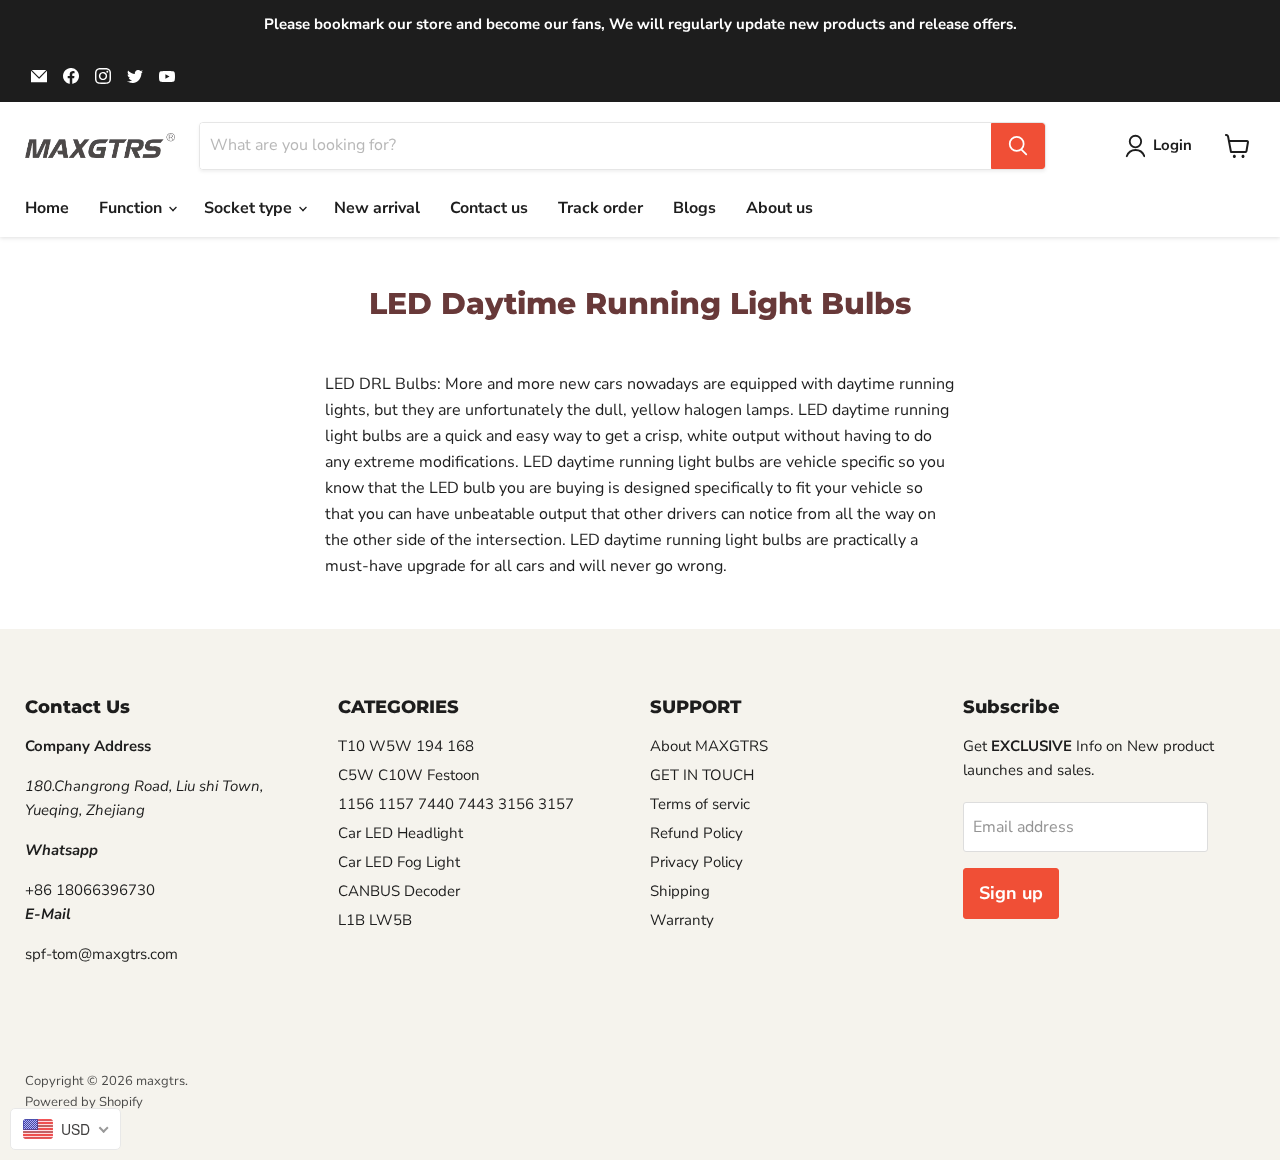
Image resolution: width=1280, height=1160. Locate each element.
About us (779, 208)
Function (132, 208)
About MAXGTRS (709, 746)
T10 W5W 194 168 (406, 746)
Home (47, 208)
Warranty (682, 920)
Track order (600, 208)
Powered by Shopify (84, 1102)
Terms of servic (700, 804)
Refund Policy (696, 833)
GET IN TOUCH (702, 775)
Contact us (489, 208)
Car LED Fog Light (399, 862)
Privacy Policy (696, 862)
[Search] (1018, 146)
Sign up (1011, 893)
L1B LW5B (375, 920)
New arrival (377, 208)
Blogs (694, 208)
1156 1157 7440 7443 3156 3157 (456, 804)
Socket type (250, 208)
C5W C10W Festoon (409, 775)
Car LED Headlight (400, 833)
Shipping (680, 891)
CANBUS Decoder (399, 891)
